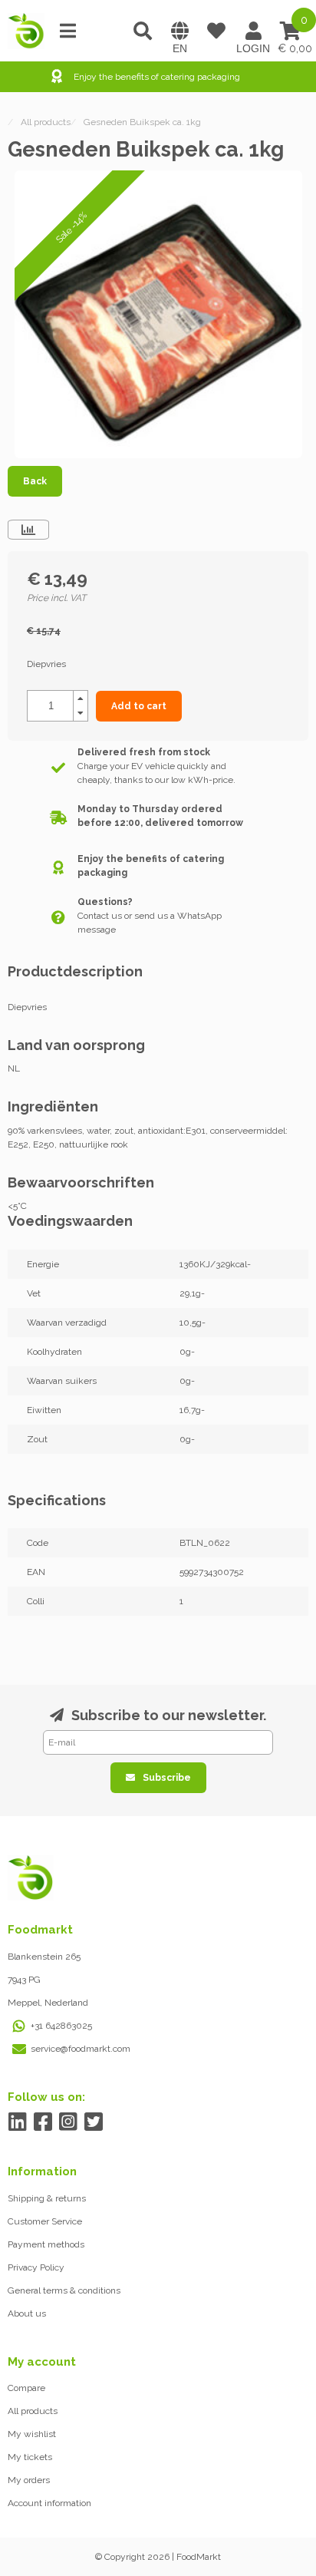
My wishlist (32, 2434)
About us (27, 2313)
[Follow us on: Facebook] (43, 2122)
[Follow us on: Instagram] (68, 2122)
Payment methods (46, 2244)
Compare (26, 2388)
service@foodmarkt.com (81, 2049)
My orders (29, 2480)
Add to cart (139, 706)
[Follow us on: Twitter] (93, 2122)
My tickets (30, 2457)
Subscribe (167, 1778)
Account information (49, 2503)
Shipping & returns (47, 2198)
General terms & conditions (64, 2290)
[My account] (253, 31)
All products (33, 2411)
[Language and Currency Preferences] (179, 31)
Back (35, 481)
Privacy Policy (36, 2267)
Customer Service (45, 2221)
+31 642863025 (61, 2026)
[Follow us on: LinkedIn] (17, 2122)
